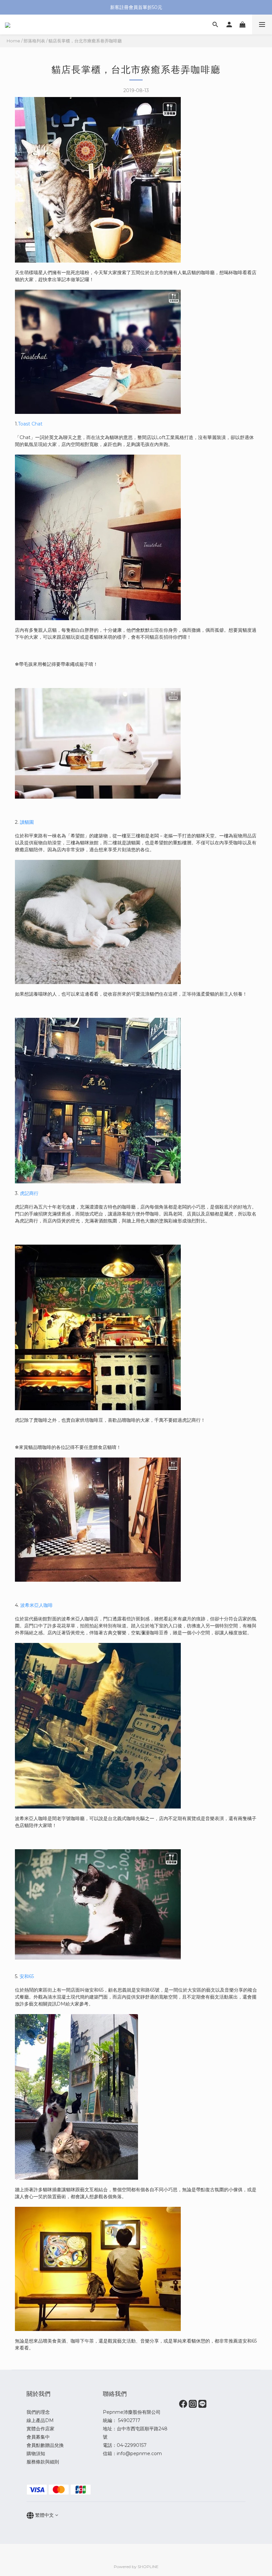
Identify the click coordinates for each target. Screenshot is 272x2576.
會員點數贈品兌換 (45, 2445)
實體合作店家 (40, 2429)
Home (13, 41)
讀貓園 (27, 822)
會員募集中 (38, 2437)
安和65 (27, 1976)
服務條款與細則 (43, 2462)
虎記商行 (29, 1193)
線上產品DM (40, 2420)
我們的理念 (38, 2412)
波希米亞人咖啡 (36, 1605)
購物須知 (36, 2453)
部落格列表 (34, 41)
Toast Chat (30, 424)
